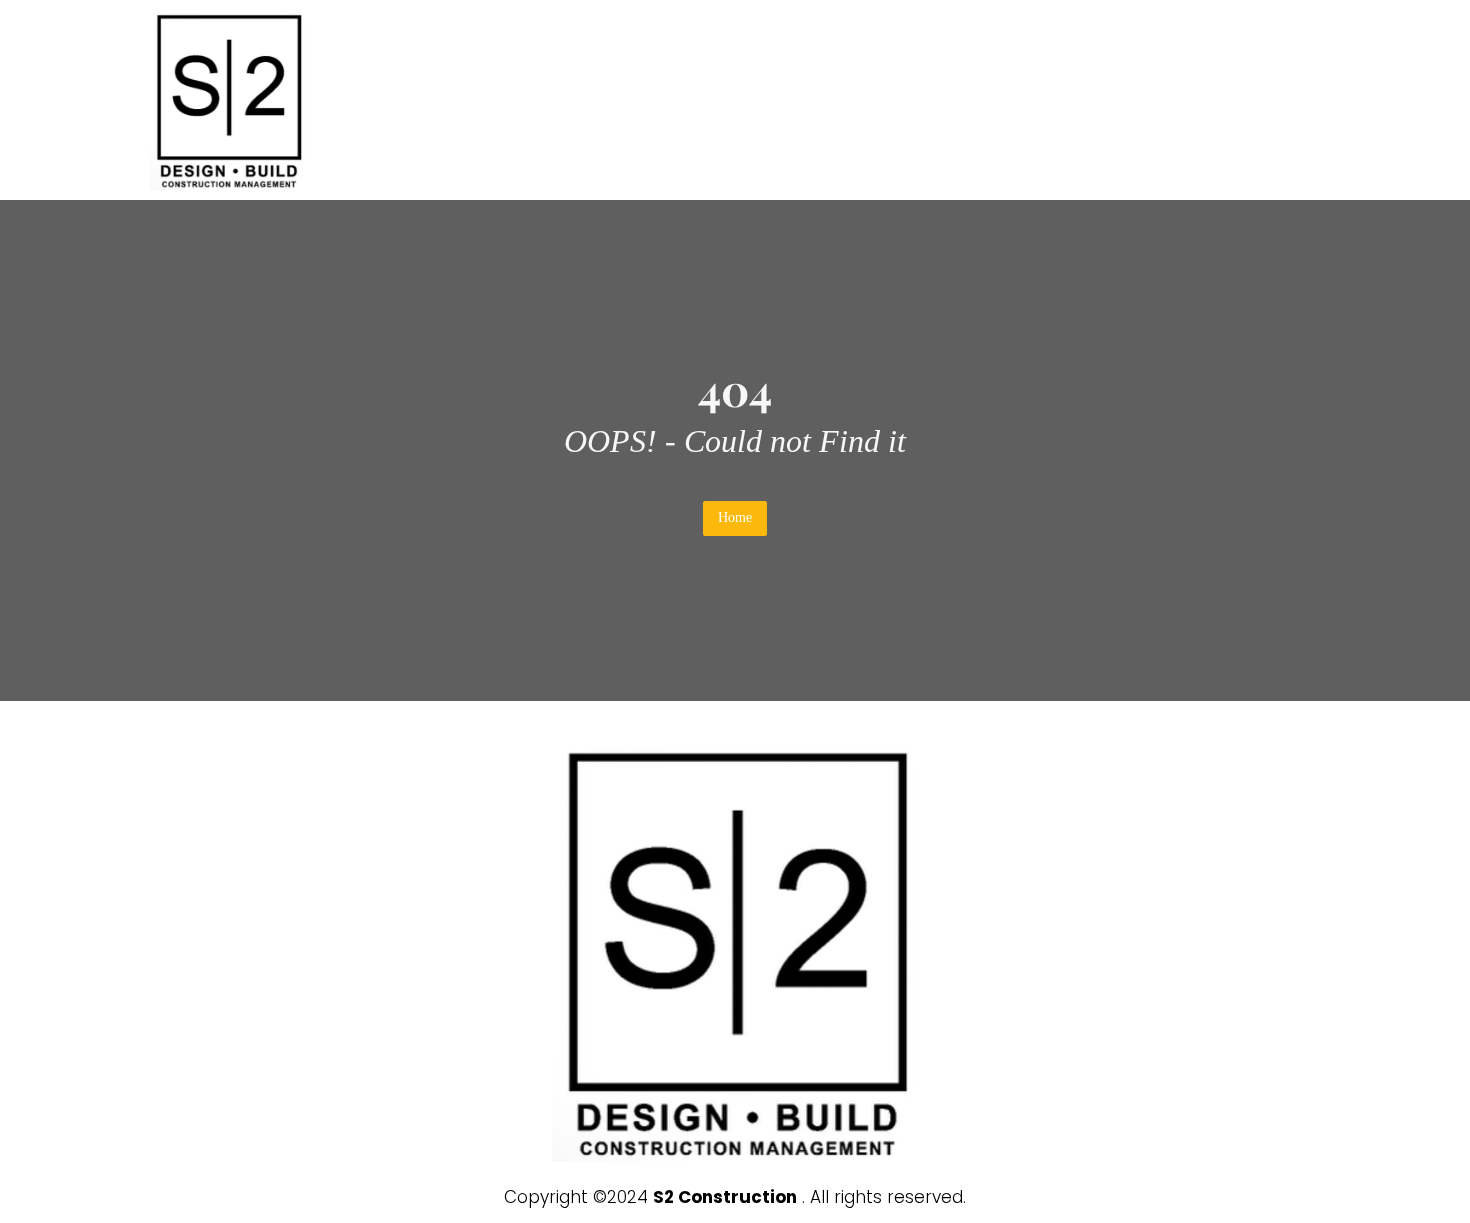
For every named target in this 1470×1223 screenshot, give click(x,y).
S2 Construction (725, 1197)
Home (735, 517)
